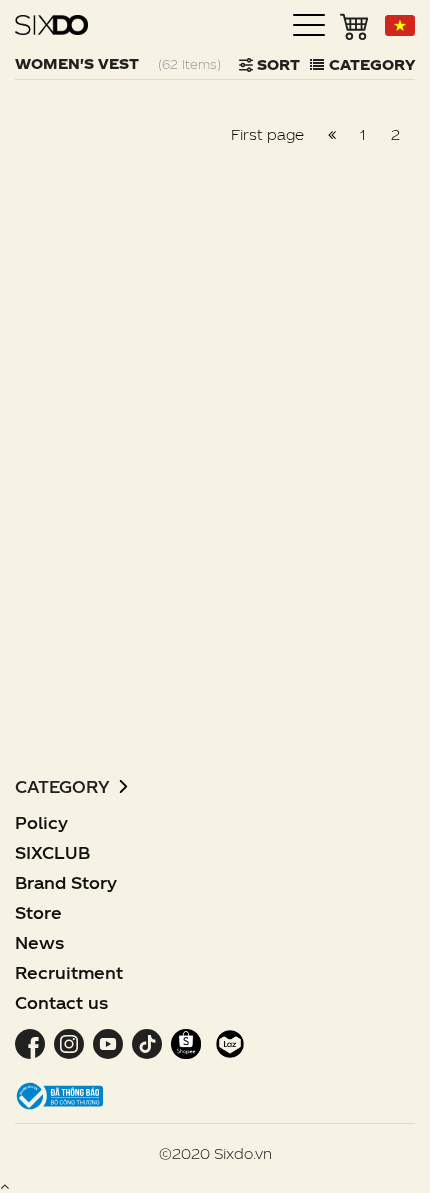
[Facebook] (32, 1042)
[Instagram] (68, 1042)
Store (38, 912)
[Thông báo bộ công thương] (60, 1094)
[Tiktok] (146, 1042)
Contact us (61, 1002)
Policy (41, 822)
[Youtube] (107, 1042)
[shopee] (185, 1042)
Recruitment (69, 972)
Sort (276, 64)
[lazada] (227, 1042)
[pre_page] (332, 135)
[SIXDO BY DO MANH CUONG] (51, 25)
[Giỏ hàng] (355, 25)
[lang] (400, 25)
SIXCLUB (52, 852)
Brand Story (66, 882)
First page (267, 134)
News (39, 942)
